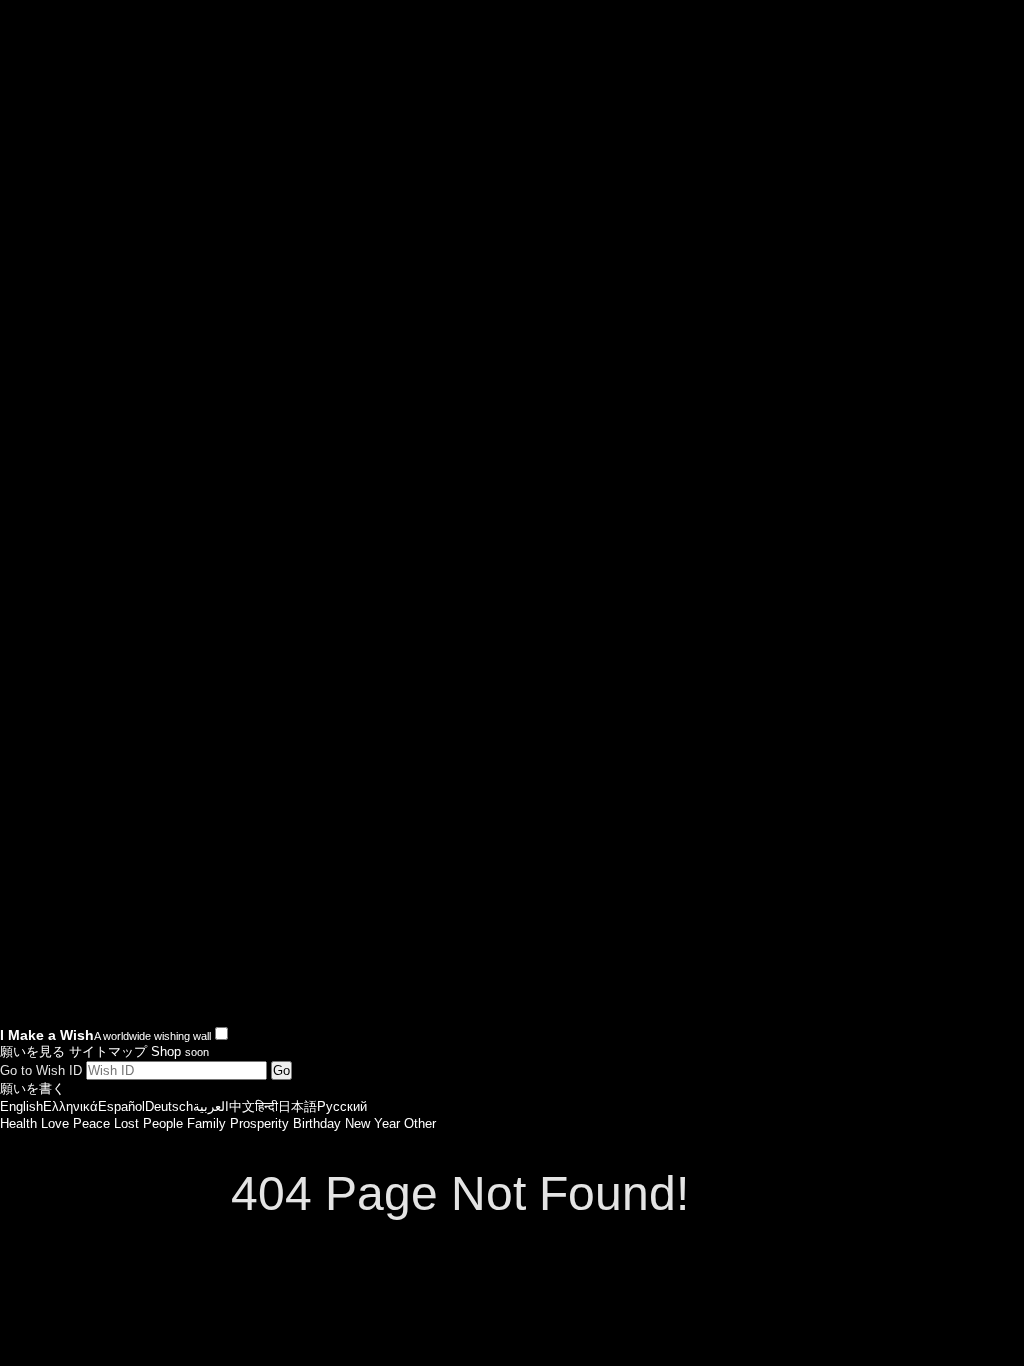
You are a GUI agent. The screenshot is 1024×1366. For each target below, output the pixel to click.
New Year (372, 1123)
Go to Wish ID (41, 1070)
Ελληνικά (70, 1106)
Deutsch (169, 1106)
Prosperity (259, 1123)
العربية (211, 1106)
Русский (342, 1106)
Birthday (317, 1123)
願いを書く (32, 1088)
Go (281, 1070)
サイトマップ (108, 1051)
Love (55, 1123)
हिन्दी (266, 1106)
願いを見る (32, 1051)
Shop (180, 1051)
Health (18, 1123)
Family (206, 1123)
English (21, 1106)
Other (420, 1123)
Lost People (148, 1123)
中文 (242, 1106)
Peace (91, 1123)
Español (121, 1106)
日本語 (297, 1106)
